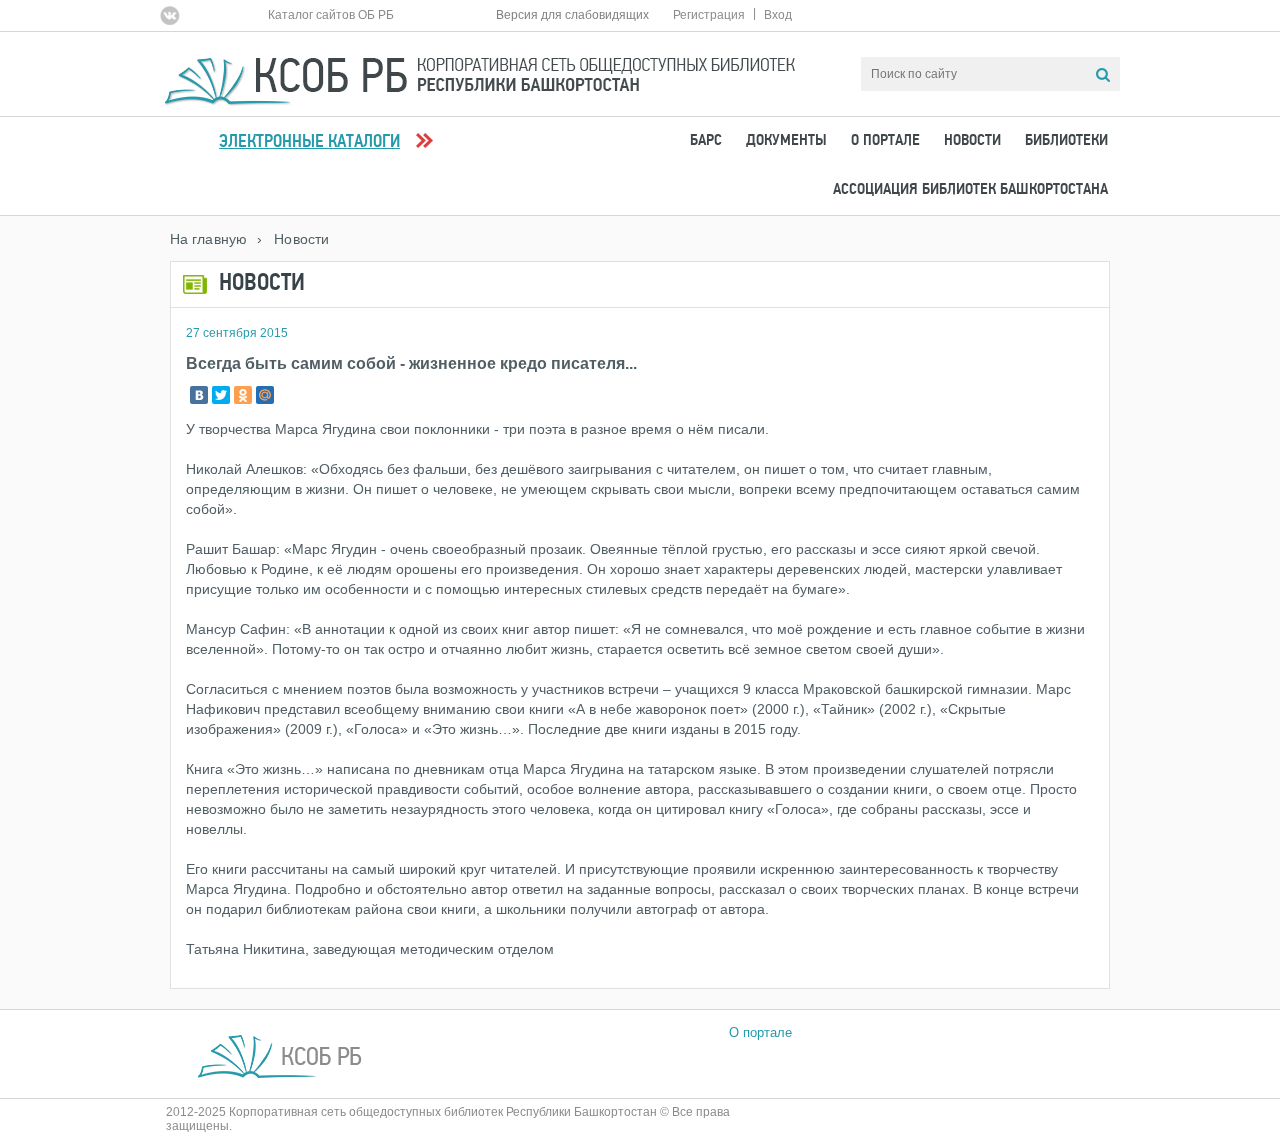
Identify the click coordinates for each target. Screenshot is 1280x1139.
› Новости (293, 239)
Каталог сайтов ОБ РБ (331, 15)
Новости (972, 141)
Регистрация (709, 15)
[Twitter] (221, 395)
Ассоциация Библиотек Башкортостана (970, 190)
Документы (786, 141)
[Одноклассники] (243, 395)
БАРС (706, 141)
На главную (208, 239)
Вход (778, 15)
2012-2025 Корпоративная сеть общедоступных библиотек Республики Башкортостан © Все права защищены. (448, 1119)
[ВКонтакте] (199, 395)
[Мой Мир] (265, 395)
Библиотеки (1066, 141)
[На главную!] (480, 72)
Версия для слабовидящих (572, 15)
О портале (885, 141)
